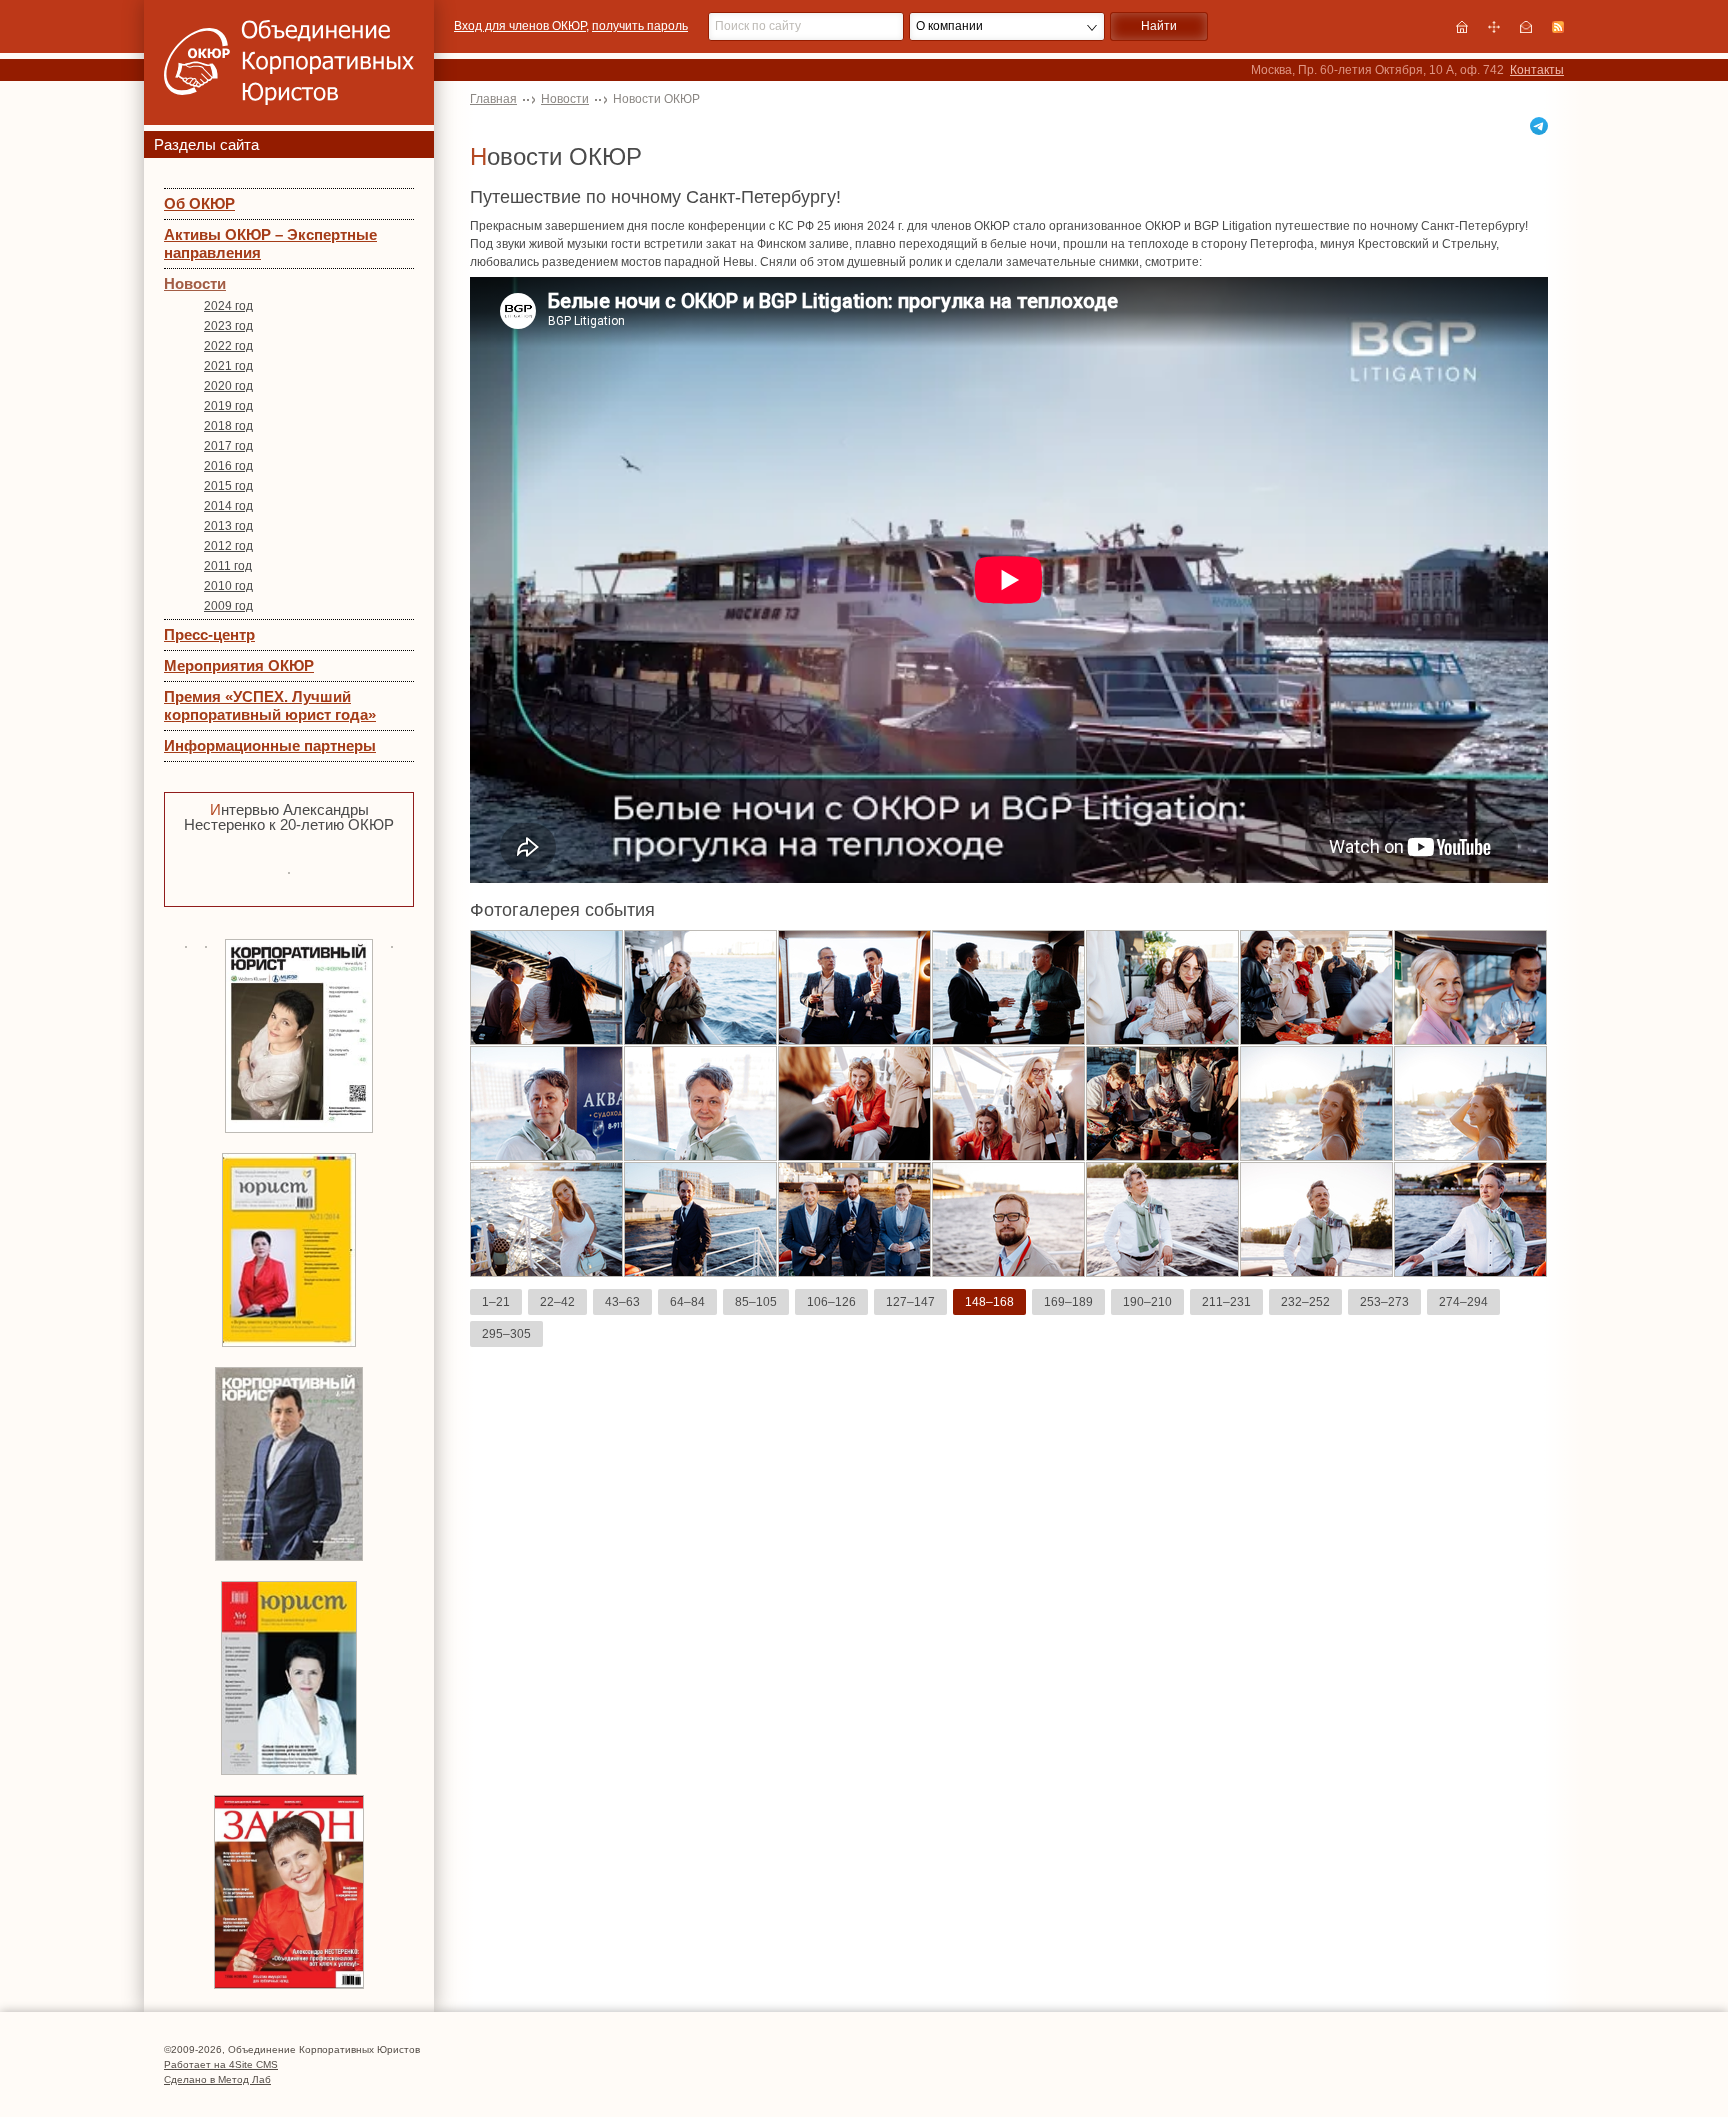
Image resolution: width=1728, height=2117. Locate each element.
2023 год (228, 326)
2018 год (228, 426)
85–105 (756, 1302)
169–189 (1068, 1302)
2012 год (228, 546)
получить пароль (640, 26)
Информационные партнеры (270, 745)
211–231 (1226, 1302)
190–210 (1147, 1302)
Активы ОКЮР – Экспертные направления (270, 243)
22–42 (557, 1302)
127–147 (910, 1302)
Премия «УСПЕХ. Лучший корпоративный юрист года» (270, 705)
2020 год (228, 386)
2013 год (228, 526)
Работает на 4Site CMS (221, 2064)
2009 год (228, 606)
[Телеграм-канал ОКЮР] (1539, 126)
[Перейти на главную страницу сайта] (1462, 27)
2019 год (228, 406)
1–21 (496, 1302)
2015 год (228, 486)
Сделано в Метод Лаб (217, 2079)
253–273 (1384, 1302)
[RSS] (1558, 27)
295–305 (506, 1334)
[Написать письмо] (1526, 27)
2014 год (228, 506)
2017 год (228, 446)
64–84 (687, 1302)
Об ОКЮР (199, 203)
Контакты (1537, 70)
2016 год (228, 466)
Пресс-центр (209, 634)
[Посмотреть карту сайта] (1494, 27)
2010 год (228, 586)
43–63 (622, 1302)
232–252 (1305, 1302)
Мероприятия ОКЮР (239, 665)
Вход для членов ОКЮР (520, 26)
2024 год (228, 306)
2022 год (228, 346)
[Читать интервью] (289, 870)
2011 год (228, 566)
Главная (493, 99)
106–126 (831, 1302)
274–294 (1463, 1302)
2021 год (228, 366)
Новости (195, 283)
